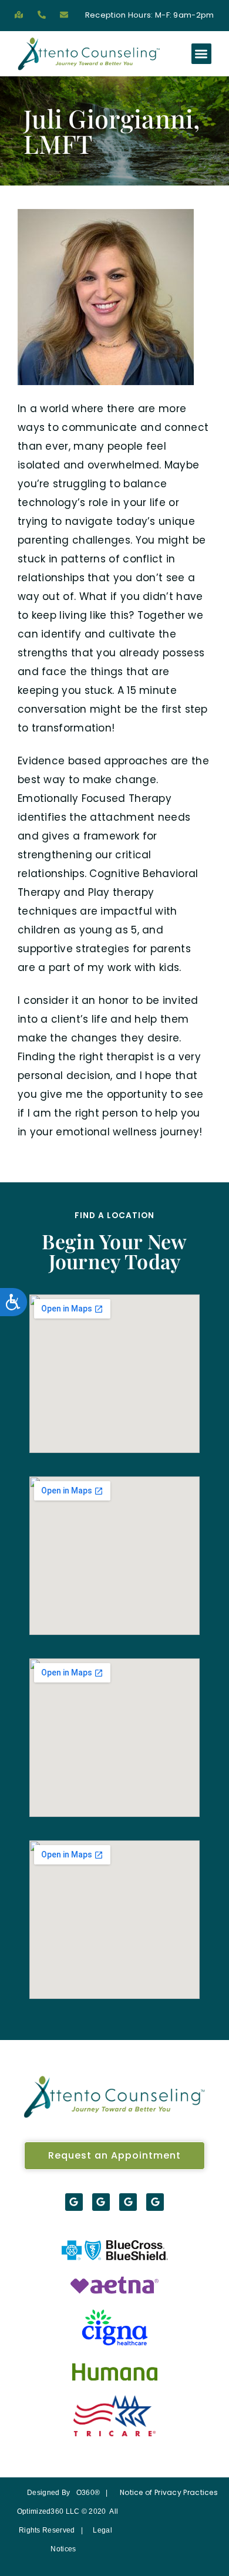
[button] (202, 54)
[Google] (74, 2202)
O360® (88, 2493)
